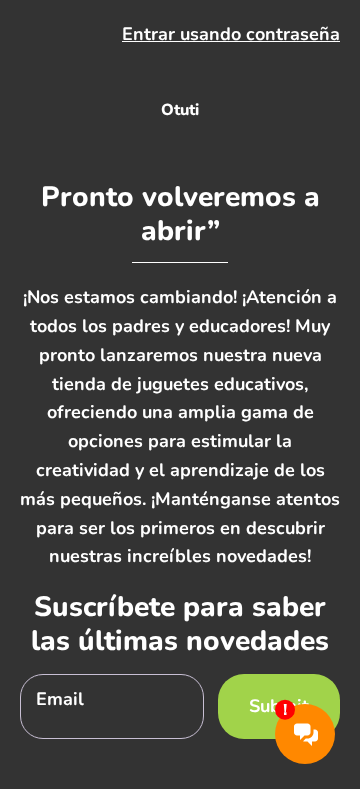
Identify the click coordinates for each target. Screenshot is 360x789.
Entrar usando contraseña (231, 34)
